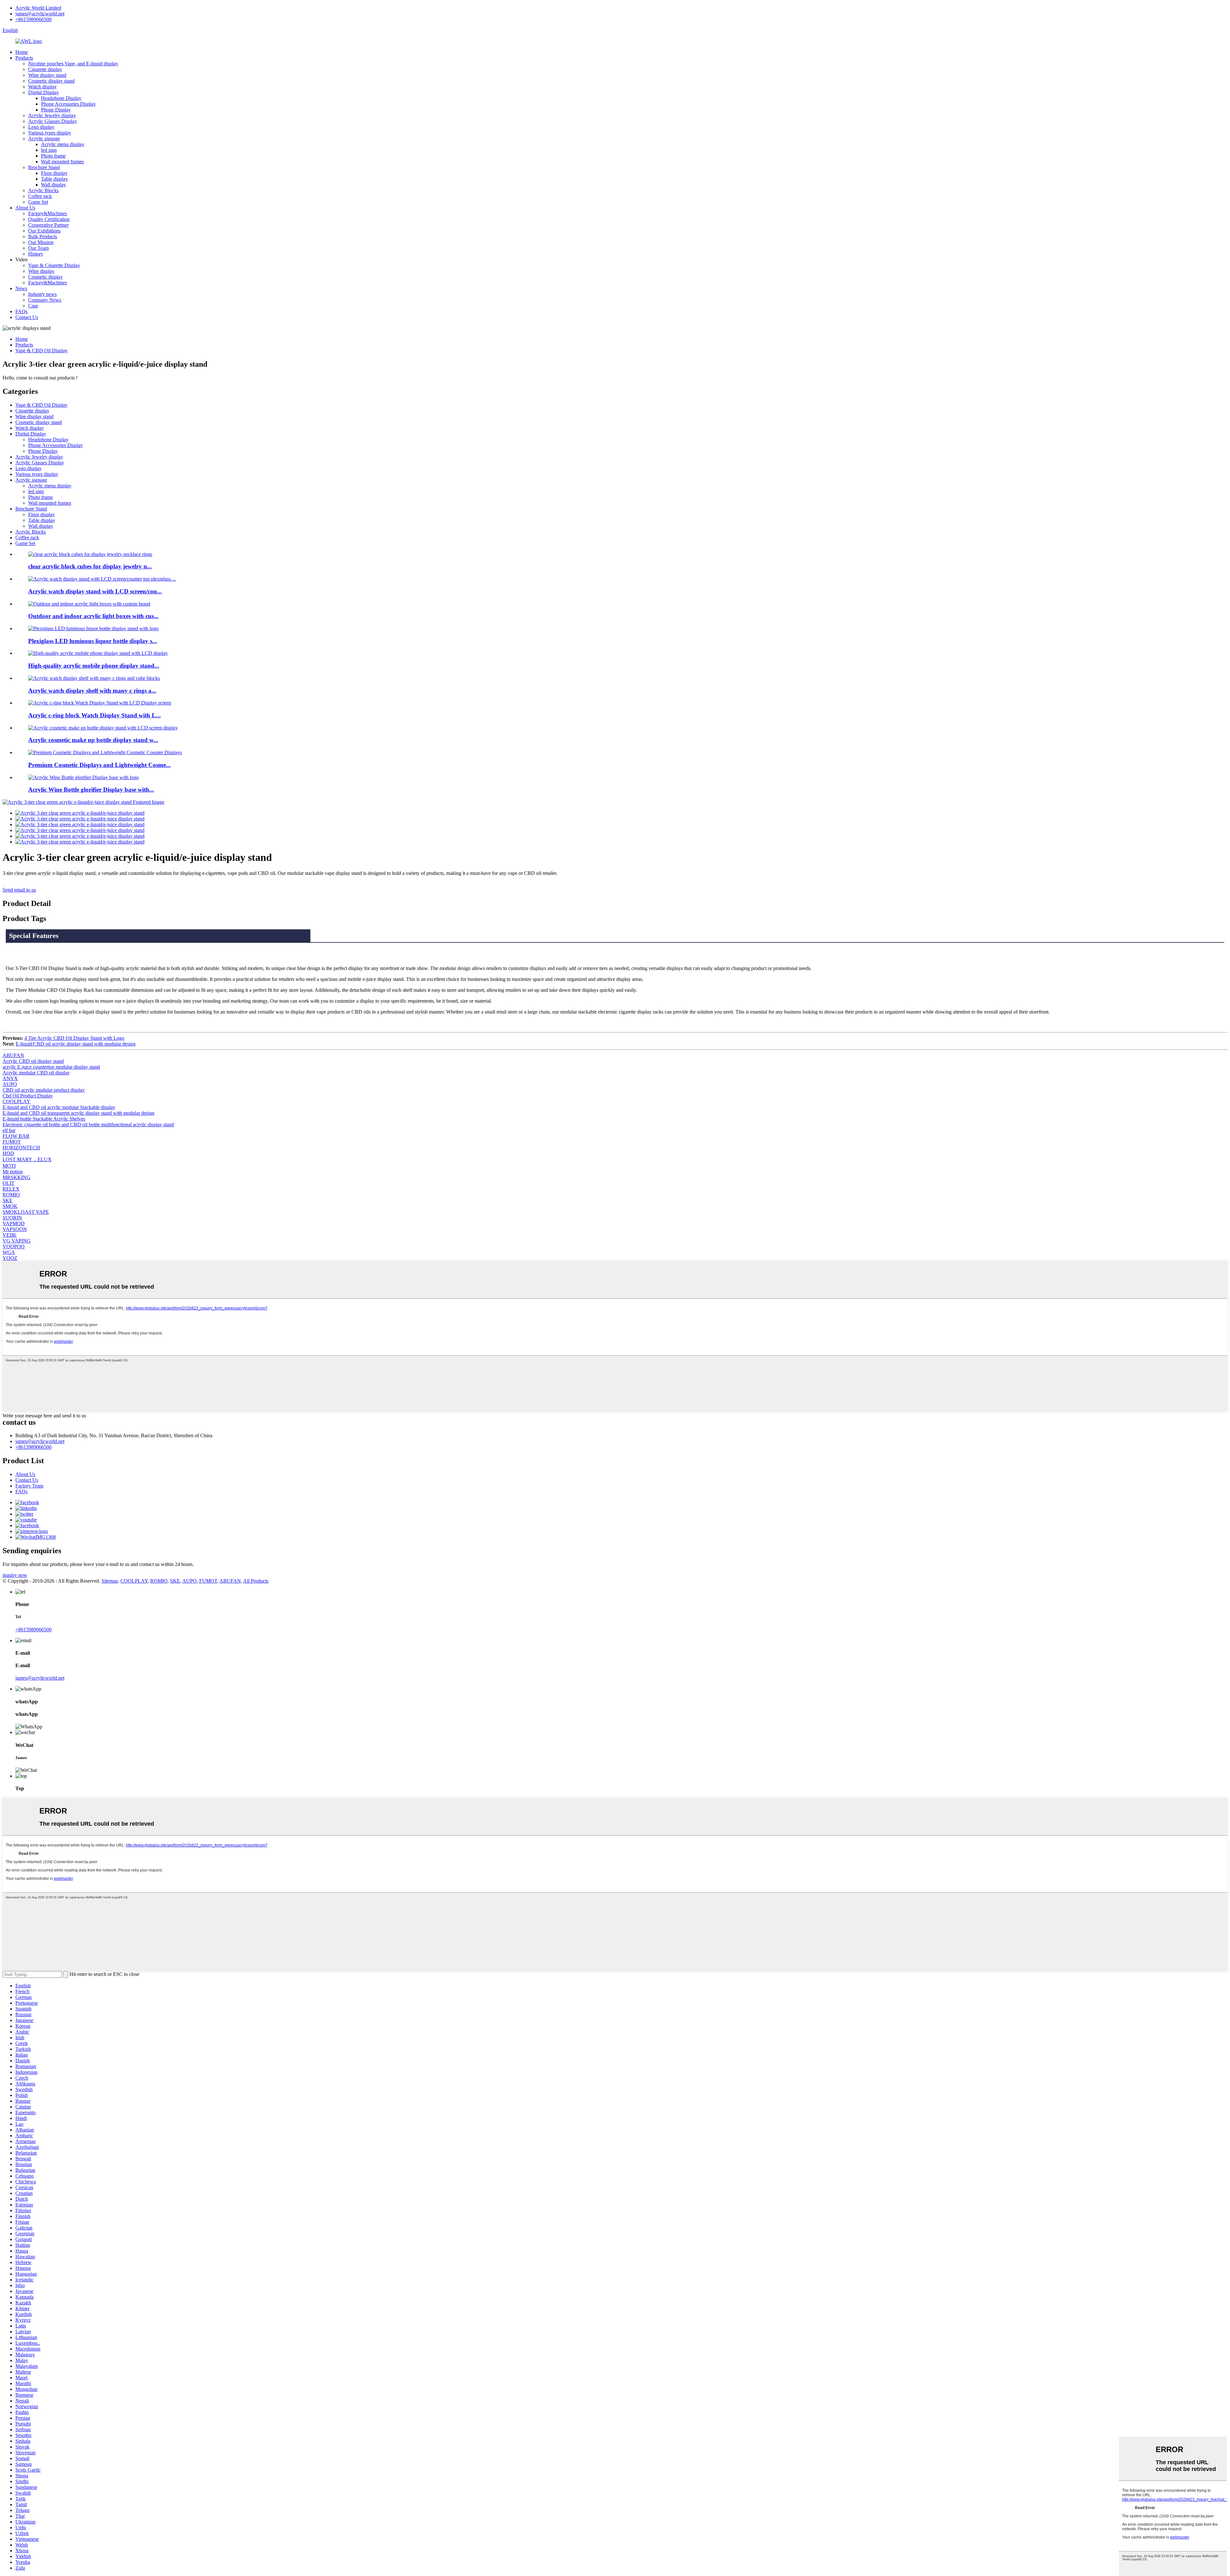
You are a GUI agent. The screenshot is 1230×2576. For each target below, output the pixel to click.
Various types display (50, 133)
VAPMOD (14, 1223)
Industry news (42, 294)
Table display (54, 179)
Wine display (41, 271)
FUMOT (12, 1142)
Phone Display (56, 110)
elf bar (9, 1130)
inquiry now (15, 1575)
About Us (25, 208)
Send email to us (19, 890)
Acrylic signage (44, 139)
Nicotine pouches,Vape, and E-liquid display (73, 64)
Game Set (38, 202)
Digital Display (44, 92)
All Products (256, 1581)
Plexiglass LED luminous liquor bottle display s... (93, 641)
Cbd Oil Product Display (28, 1096)
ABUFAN (13, 1055)
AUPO (10, 1084)
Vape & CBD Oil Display (41, 351)
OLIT (8, 1183)
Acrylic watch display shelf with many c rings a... (92, 691)
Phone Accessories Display (68, 104)
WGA (9, 1252)
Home (22, 52)
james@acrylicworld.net (40, 14)
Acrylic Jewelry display (52, 115)
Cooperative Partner (48, 225)
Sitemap (110, 1581)
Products (24, 58)
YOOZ (10, 1258)
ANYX (10, 1078)
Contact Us (27, 317)
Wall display (53, 185)
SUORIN (12, 1218)
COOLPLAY (16, 1101)
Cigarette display (45, 69)
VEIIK (10, 1235)
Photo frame (53, 156)
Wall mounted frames (62, 162)
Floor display (54, 173)
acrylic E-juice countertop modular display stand (51, 1067)
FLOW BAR (16, 1136)
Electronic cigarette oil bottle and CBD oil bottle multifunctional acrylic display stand (88, 1125)
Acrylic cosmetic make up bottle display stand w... (93, 740)
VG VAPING (17, 1241)
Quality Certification (49, 219)
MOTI (9, 1166)
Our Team (38, 248)
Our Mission (41, 242)
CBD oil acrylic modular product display (44, 1090)
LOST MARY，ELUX (27, 1159)
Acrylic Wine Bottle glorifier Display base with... (91, 790)
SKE (8, 1200)
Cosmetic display (45, 277)
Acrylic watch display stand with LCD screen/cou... (95, 591)
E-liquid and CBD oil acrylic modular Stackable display (59, 1107)
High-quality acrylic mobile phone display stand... (94, 666)
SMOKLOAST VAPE (26, 1212)
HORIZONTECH (21, 1148)
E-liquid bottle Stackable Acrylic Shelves (44, 1119)
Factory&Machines (48, 213)
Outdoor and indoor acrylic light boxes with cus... (93, 616)
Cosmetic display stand (51, 81)
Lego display (41, 127)
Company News (45, 300)
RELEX (11, 1189)
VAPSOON (15, 1229)
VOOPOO (14, 1247)
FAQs (21, 311)
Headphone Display (61, 98)
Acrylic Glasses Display (53, 121)
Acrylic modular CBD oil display (36, 1073)
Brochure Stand (44, 167)
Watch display (42, 87)
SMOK (10, 1206)
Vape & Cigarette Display (54, 265)
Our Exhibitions (44, 231)
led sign (49, 150)
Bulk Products (43, 236)
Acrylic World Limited (38, 8)
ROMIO (11, 1195)
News (21, 288)
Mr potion (13, 1172)
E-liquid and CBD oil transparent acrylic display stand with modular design (78, 1113)
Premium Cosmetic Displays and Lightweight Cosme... (99, 765)
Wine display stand (47, 75)
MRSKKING (16, 1177)
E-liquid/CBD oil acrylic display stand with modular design (76, 1044)
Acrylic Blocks (43, 190)
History (36, 254)
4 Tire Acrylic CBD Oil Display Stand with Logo (74, 1038)
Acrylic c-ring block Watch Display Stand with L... (94, 715)
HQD (8, 1153)
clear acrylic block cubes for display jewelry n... (90, 566)
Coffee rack (40, 196)
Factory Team (29, 1486)
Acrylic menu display (63, 144)
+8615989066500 (33, 19)
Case (33, 306)
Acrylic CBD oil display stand (33, 1061)
